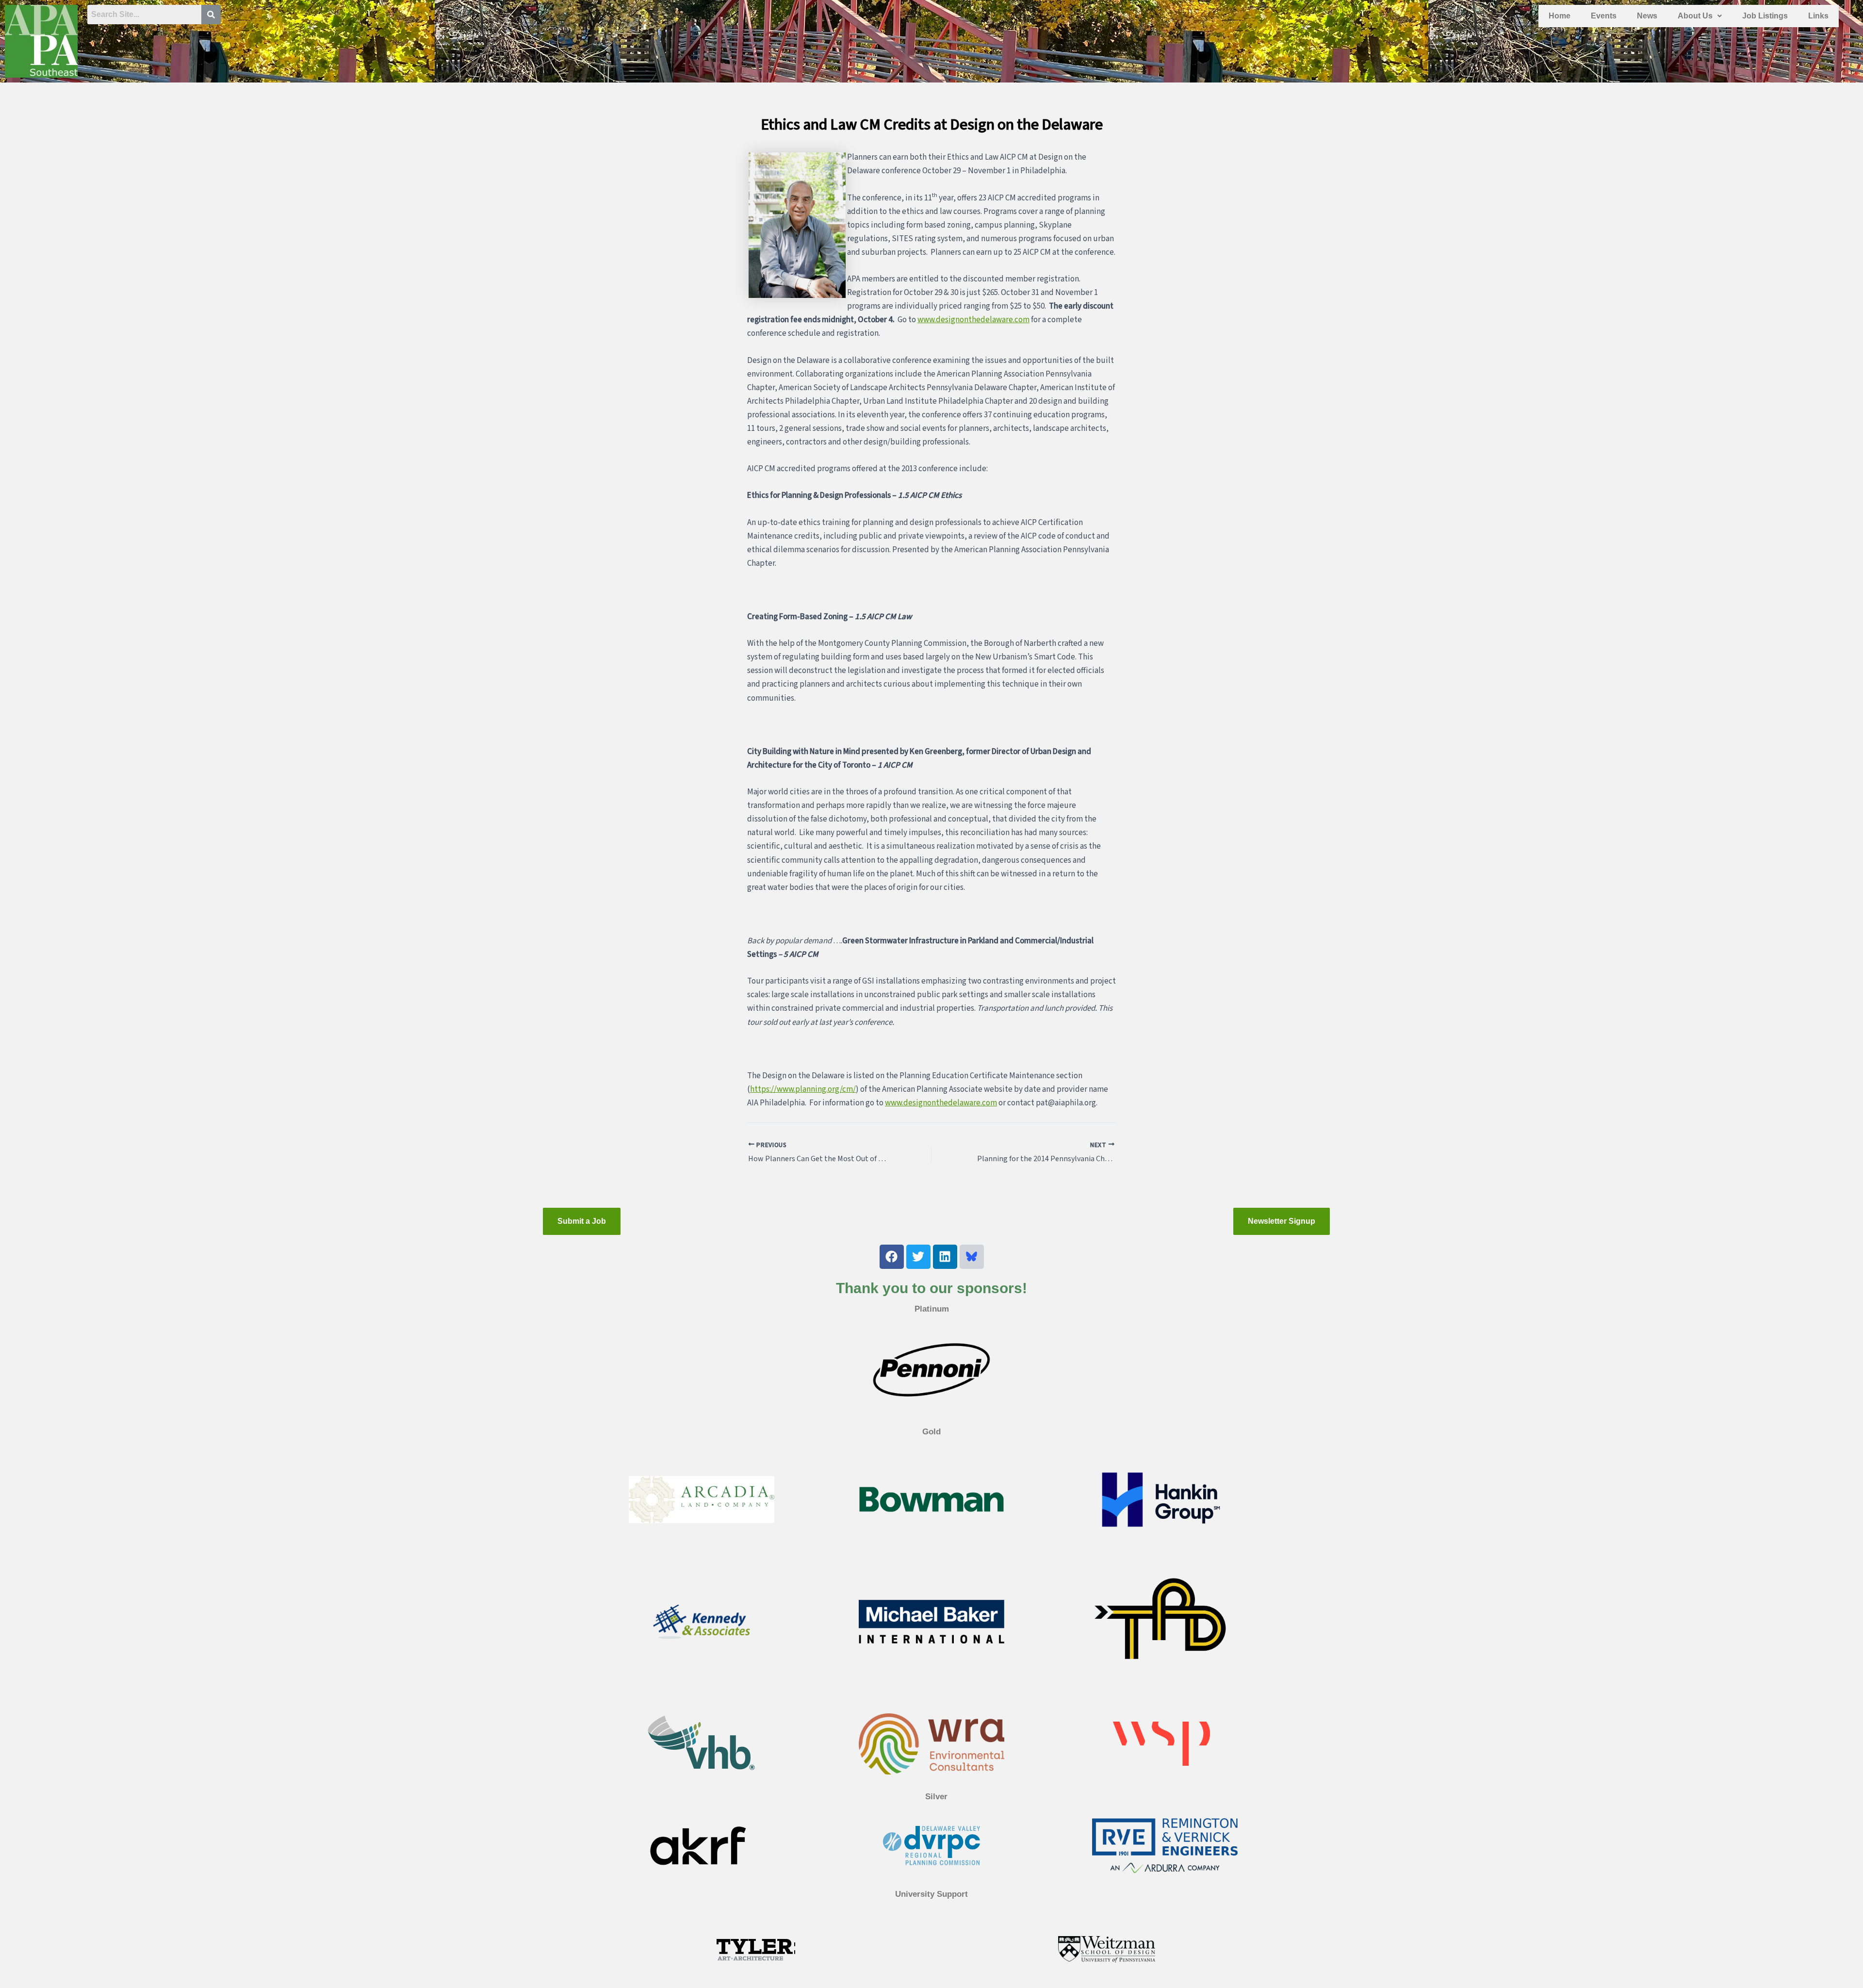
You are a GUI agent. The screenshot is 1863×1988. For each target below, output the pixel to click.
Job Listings (1765, 16)
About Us (1695, 16)
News (1647, 16)
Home (1560, 16)
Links (1818, 16)
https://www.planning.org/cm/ (803, 1089)
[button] (1700, 16)
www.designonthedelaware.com (973, 320)
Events (1604, 16)
